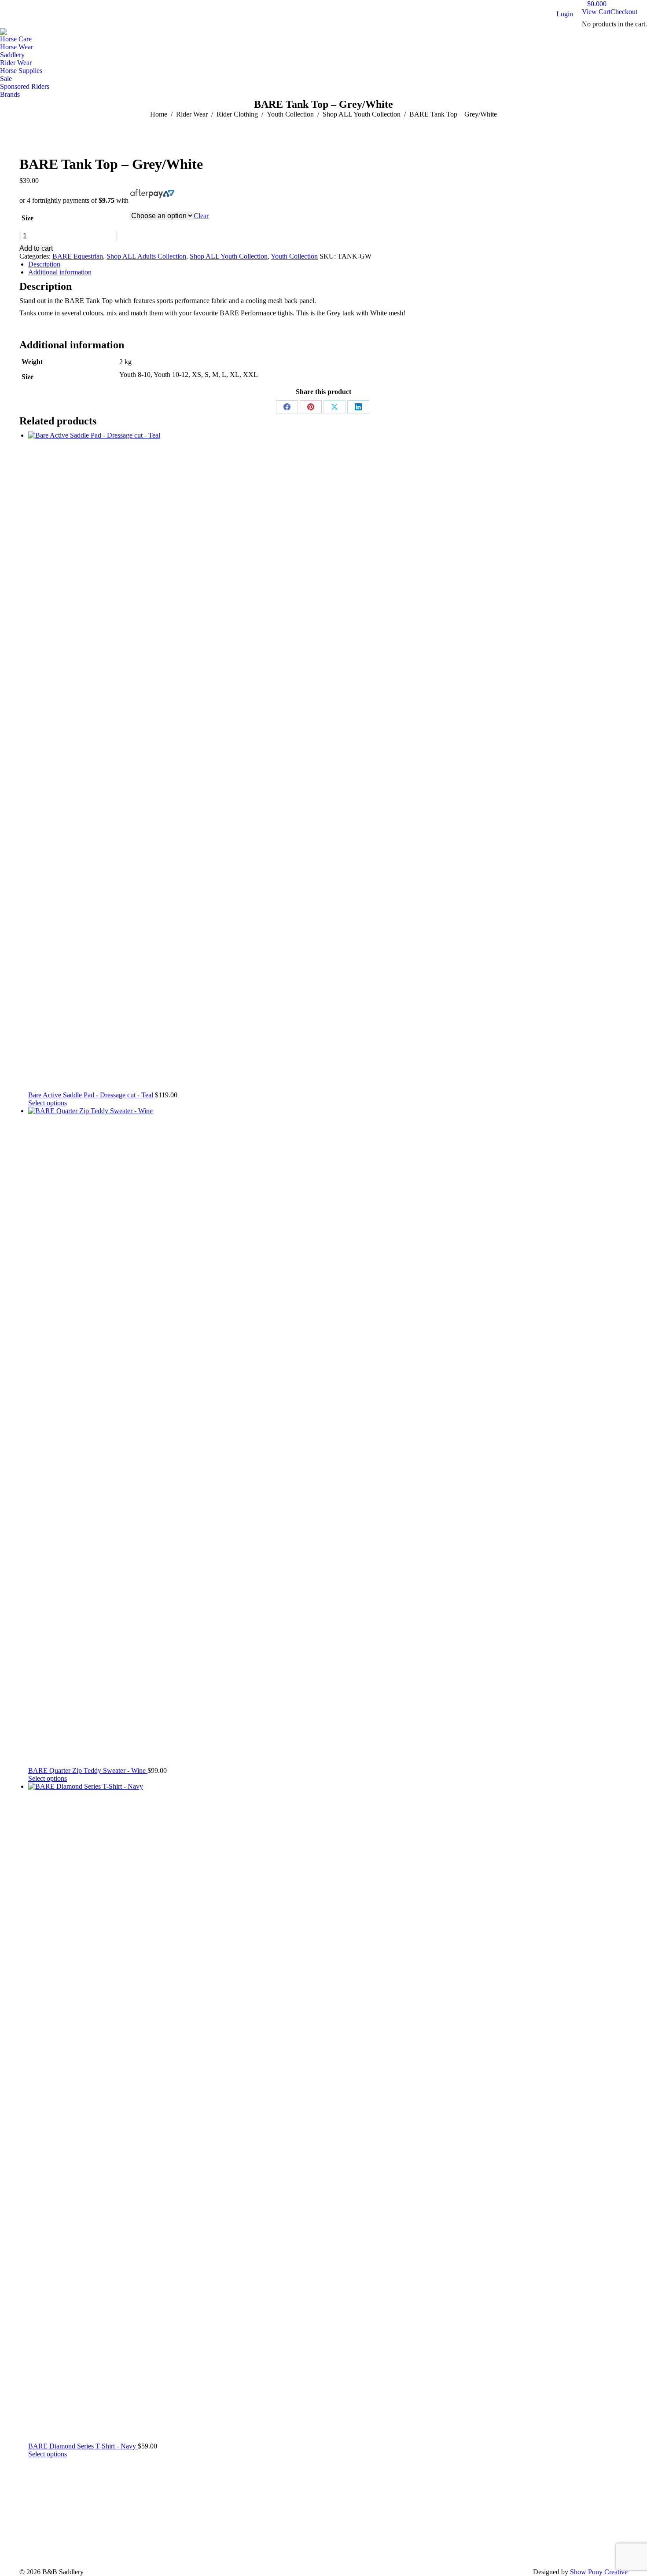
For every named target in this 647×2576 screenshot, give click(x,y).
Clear (201, 216)
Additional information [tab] (60, 272)
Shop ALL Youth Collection (229, 256)
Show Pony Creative (599, 2572)
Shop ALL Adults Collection (146, 256)
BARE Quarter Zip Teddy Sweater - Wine (88, 1770)
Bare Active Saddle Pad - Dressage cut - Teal (92, 1095)
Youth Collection (294, 256)
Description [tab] (44, 264)
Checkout (624, 12)
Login (565, 14)
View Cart (596, 12)
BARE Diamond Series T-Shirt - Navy (83, 2446)
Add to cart (36, 248)
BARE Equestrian (78, 256)
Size (28, 218)
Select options (48, 1103)
